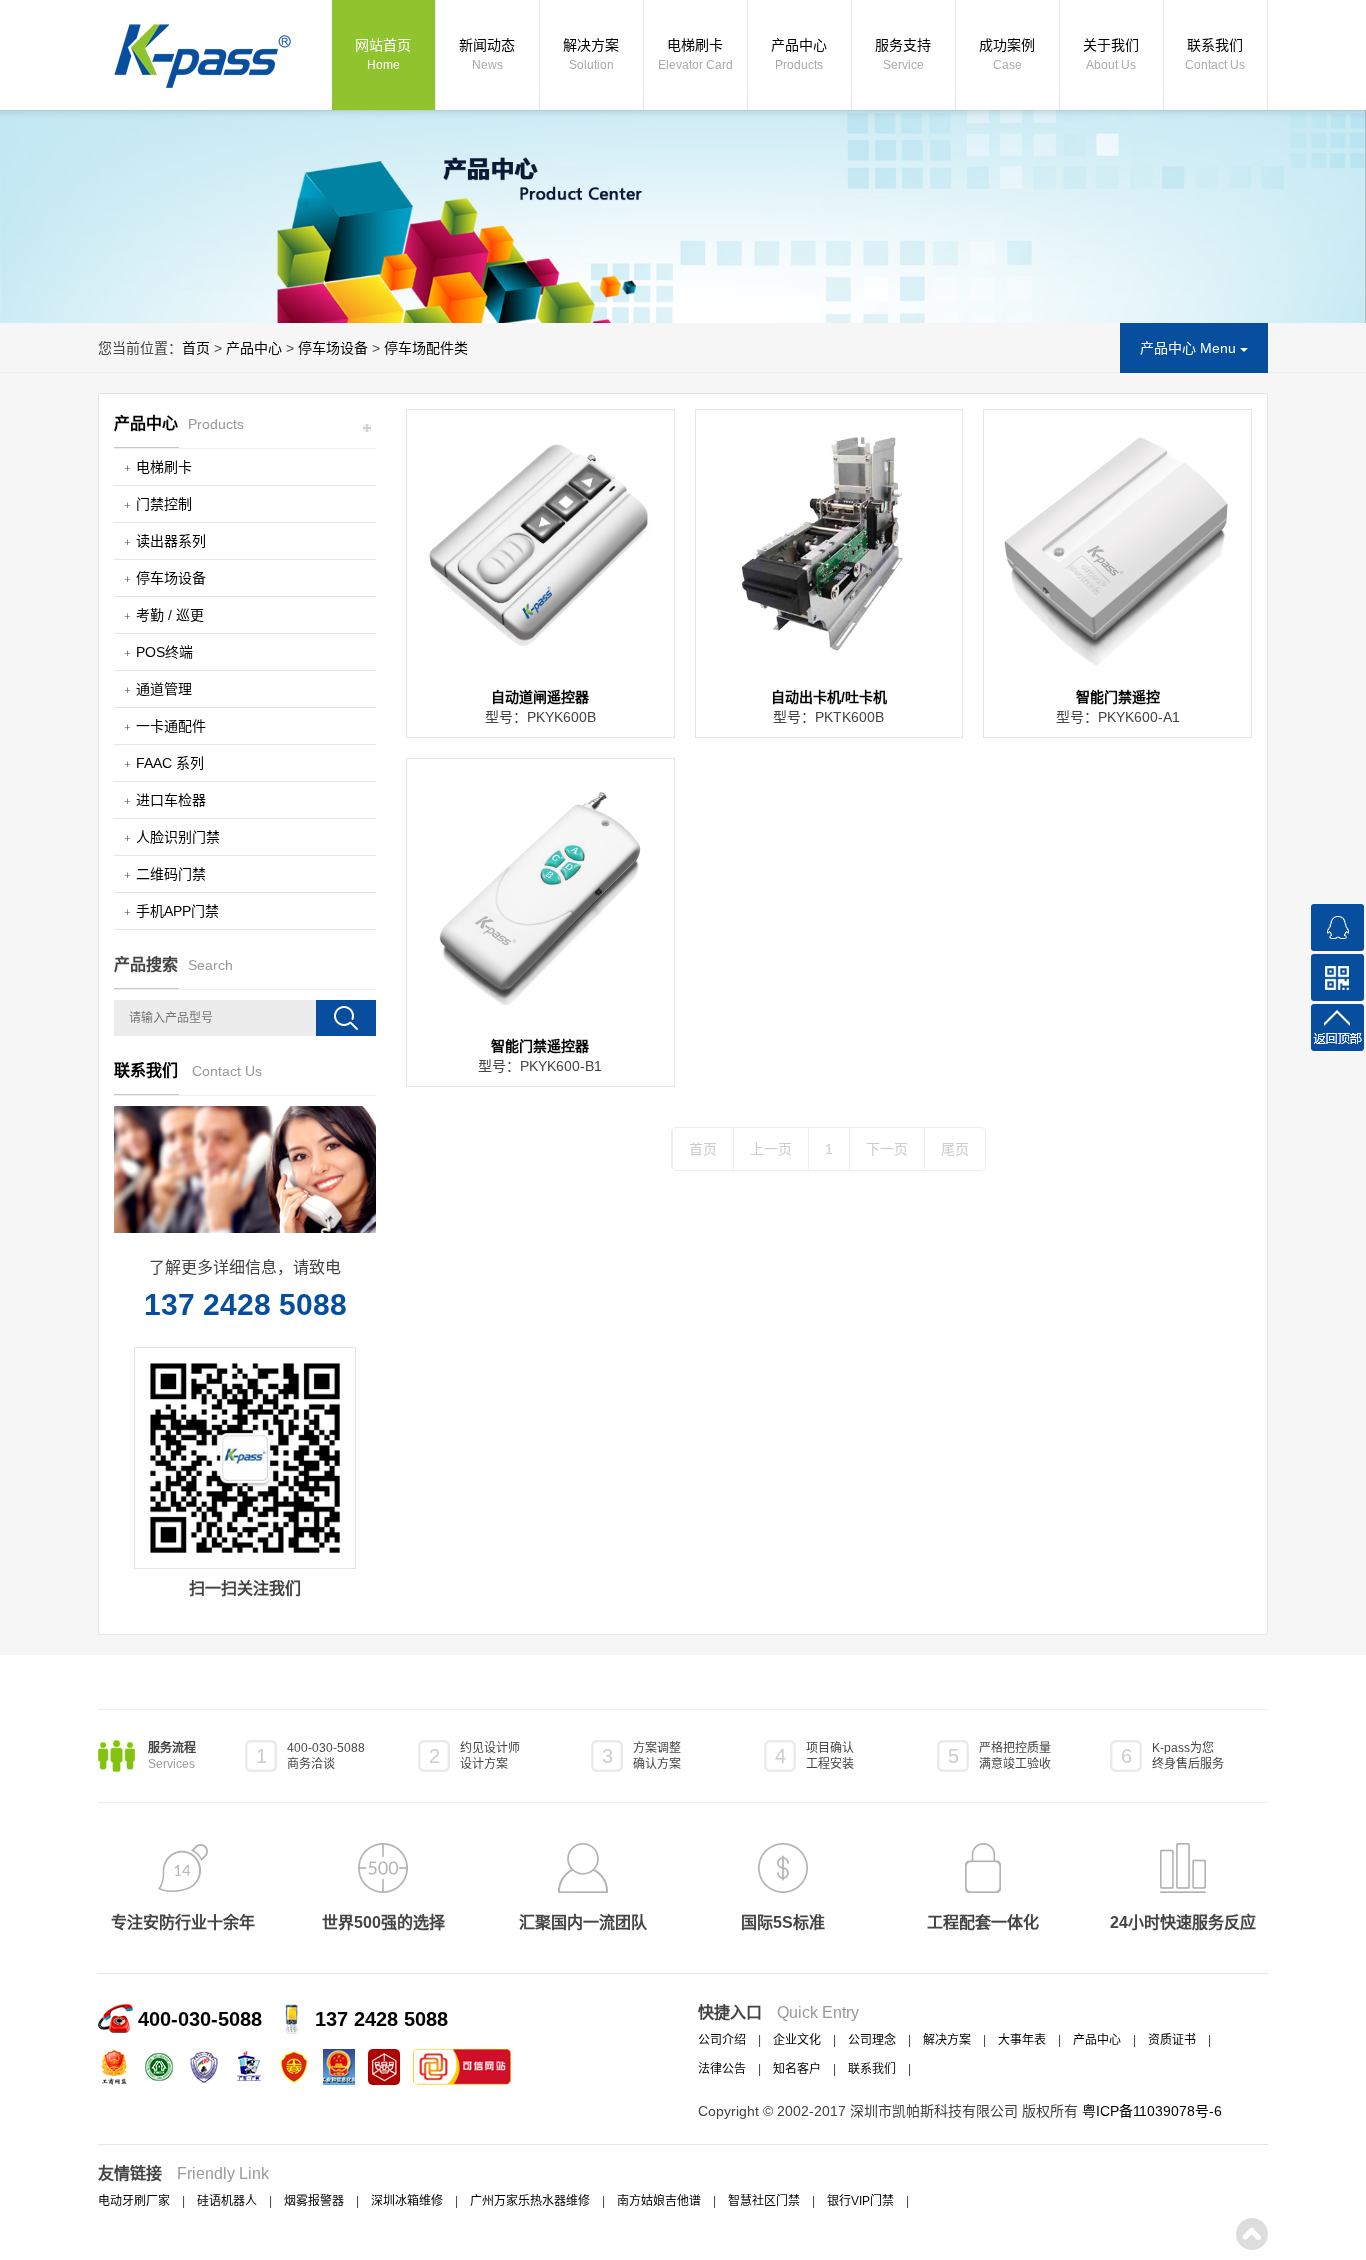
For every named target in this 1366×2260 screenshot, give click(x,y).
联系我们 (1215, 54)
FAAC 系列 (170, 763)
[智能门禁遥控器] (540, 892)
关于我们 (1111, 54)
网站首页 (383, 54)
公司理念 (872, 2040)
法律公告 (722, 2069)
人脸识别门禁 (178, 837)
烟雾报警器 (314, 2201)
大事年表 (1022, 2040)
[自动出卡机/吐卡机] (829, 543)
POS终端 (164, 652)
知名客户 (797, 2069)
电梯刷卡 (695, 54)
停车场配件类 (426, 348)
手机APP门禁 (177, 911)
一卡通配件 (171, 726)
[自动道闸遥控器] (540, 543)
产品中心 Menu (1190, 348)
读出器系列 (171, 541)
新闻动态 (487, 54)
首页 (196, 348)
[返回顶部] (1337, 1027)
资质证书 (1172, 2040)
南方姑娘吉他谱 (659, 2201)
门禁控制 (164, 504)
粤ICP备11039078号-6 (1152, 2111)
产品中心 (799, 54)
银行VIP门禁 (860, 2201)
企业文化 (797, 2040)
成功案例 (1007, 54)
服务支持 (903, 54)
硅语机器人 (227, 2201)
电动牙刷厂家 (134, 2201)
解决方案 (591, 54)
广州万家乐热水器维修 (530, 2201)
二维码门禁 (171, 874)
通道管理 (164, 689)
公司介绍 (722, 2040)
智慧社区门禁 (764, 2201)
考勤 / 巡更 (170, 615)
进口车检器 (171, 800)
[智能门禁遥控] (1117, 543)
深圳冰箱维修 (407, 2201)
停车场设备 (333, 348)
